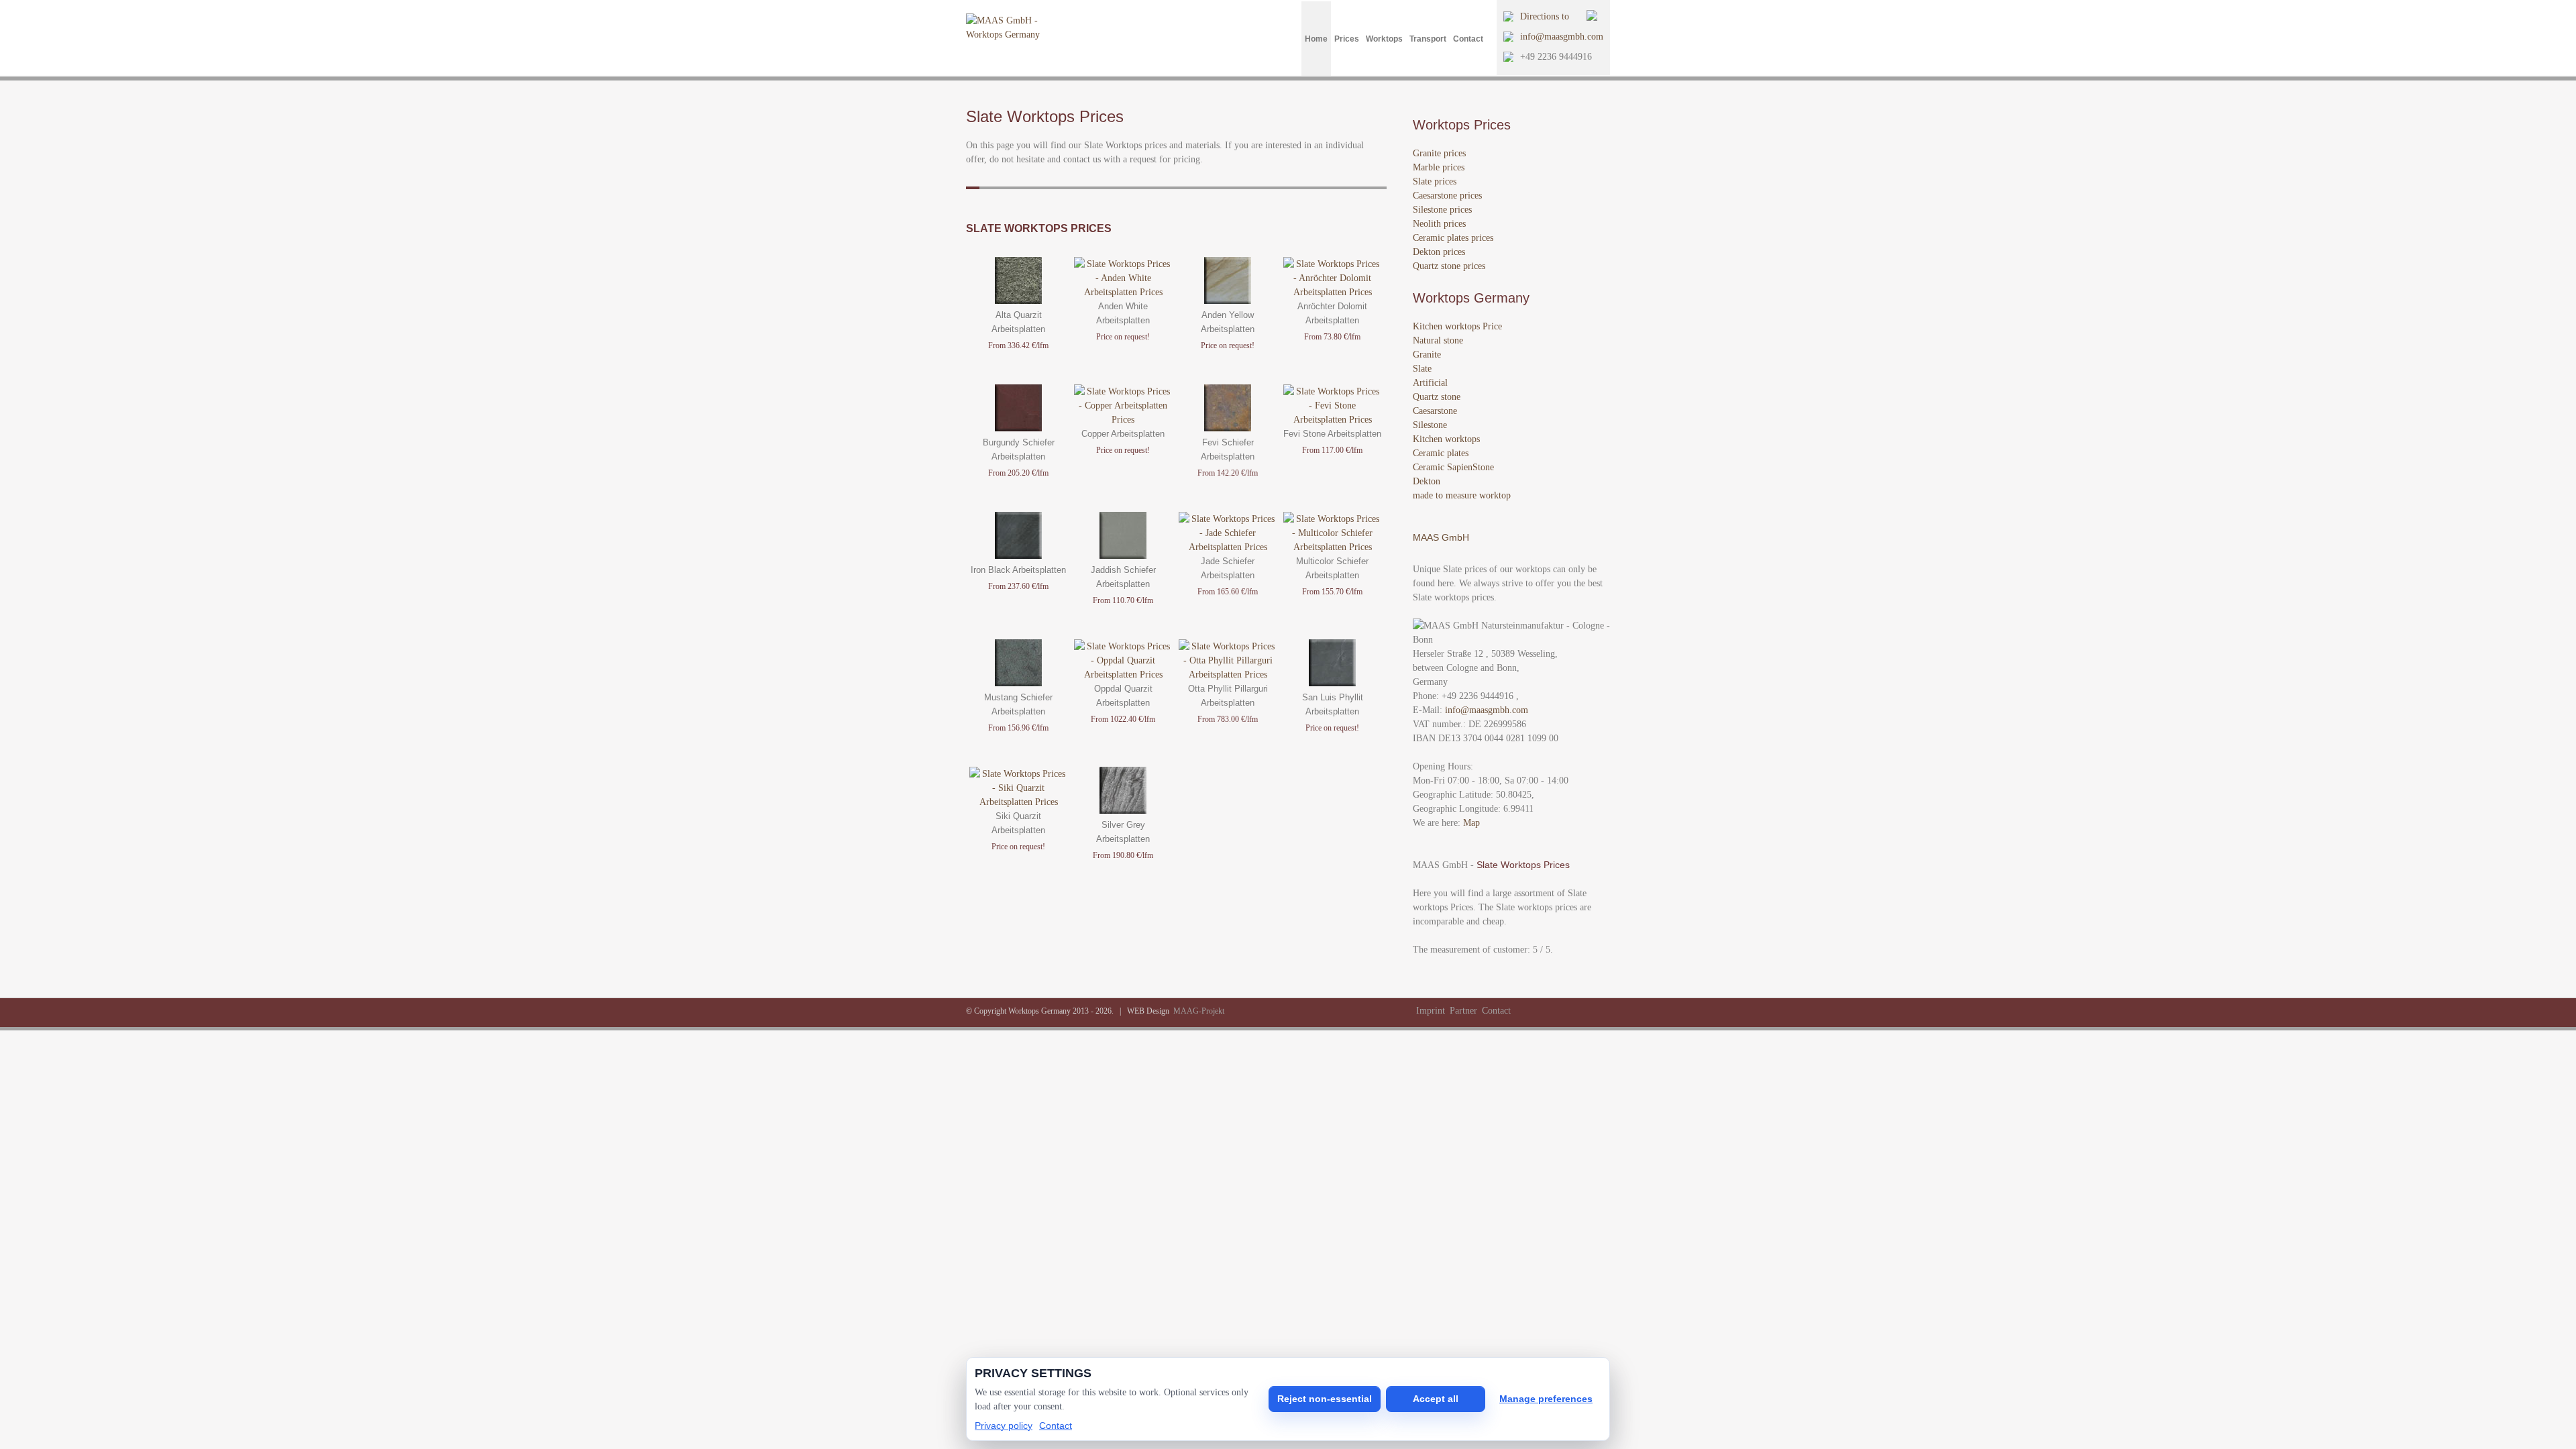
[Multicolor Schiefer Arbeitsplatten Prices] (1332, 547)
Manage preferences (1546, 1399)
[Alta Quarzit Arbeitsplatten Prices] (1018, 301)
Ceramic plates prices (1453, 238)
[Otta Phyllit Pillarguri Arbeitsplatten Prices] (1228, 675)
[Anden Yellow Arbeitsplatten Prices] (1228, 301)
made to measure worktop (1462, 495)
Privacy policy (1004, 1426)
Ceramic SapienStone (1453, 467)
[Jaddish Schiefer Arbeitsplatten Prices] (1123, 556)
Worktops (1384, 39)
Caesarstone (1435, 411)
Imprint (1431, 1011)
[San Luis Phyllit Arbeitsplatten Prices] (1332, 683)
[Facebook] (1541, 1010)
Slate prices (1435, 181)
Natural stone (1438, 340)
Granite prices (1439, 153)
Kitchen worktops (1446, 439)
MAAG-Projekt (1199, 1011)
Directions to (1545, 16)
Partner (1463, 1011)
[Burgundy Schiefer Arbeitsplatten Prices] (1018, 428)
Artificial (1430, 383)
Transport (1428, 39)
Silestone (1430, 425)
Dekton (1427, 481)
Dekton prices (1439, 252)
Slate (1422, 369)
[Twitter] (1525, 1010)
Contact (1468, 39)
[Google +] (1557, 1010)
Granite (1427, 355)
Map (1471, 823)
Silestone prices (1442, 210)
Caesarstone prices (1447, 196)
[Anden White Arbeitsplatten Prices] (1123, 292)
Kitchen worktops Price (1457, 326)
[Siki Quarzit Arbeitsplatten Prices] (1018, 802)
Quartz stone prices (1449, 266)
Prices (1347, 39)
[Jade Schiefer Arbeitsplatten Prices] (1228, 547)
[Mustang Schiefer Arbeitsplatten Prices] (1018, 683)
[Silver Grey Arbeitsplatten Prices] (1123, 811)
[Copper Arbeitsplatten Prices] (1123, 420)
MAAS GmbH (1441, 537)
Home (1316, 39)
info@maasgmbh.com (1562, 37)
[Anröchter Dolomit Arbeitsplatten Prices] (1332, 292)
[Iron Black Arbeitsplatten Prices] (1018, 556)
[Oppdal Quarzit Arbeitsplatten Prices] (1123, 675)
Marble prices (1439, 167)
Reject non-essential (1325, 1399)
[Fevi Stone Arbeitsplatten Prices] (1332, 420)
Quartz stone (1437, 397)
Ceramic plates (1441, 453)
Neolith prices (1439, 224)
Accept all (1436, 1399)
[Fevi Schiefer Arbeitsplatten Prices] (1228, 428)
